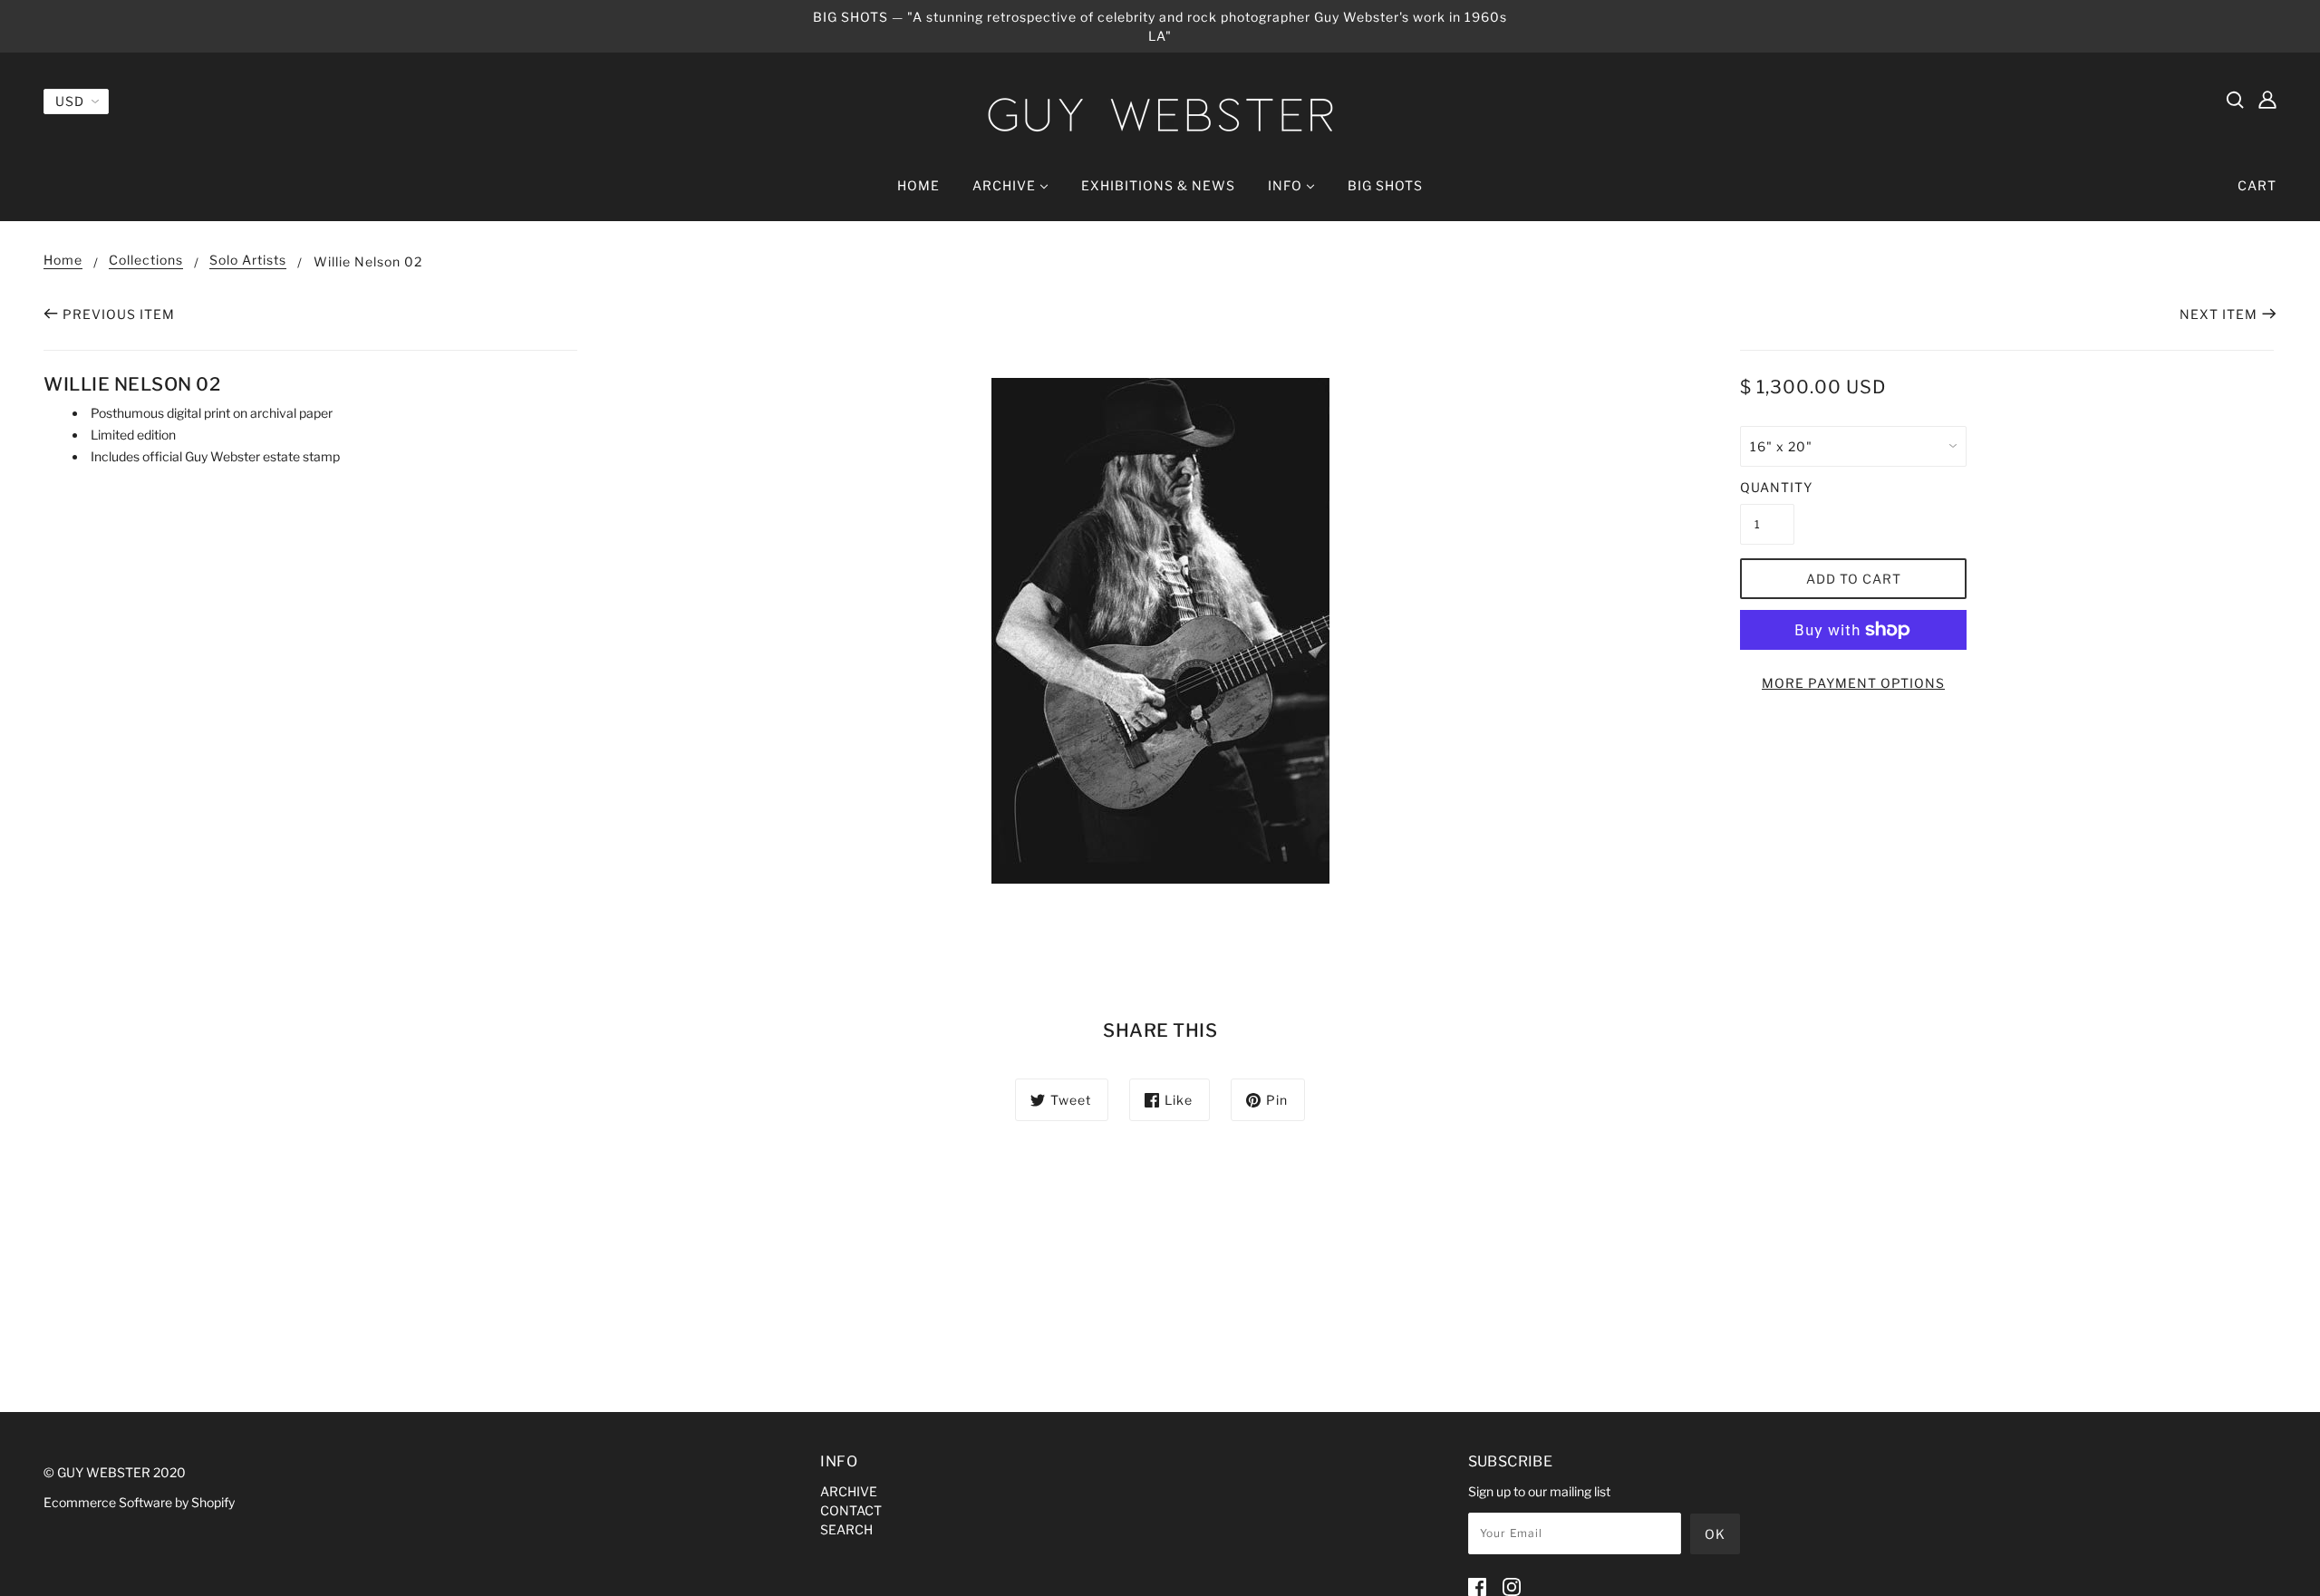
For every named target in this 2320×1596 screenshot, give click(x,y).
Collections (146, 261)
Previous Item (119, 314)
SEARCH (846, 1529)
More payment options (1853, 683)
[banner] (1160, 115)
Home (63, 261)
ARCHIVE (849, 1491)
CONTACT (851, 1510)
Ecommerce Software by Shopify (139, 1502)
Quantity (1767, 487)
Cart (2257, 185)
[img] (2235, 99)
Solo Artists (248, 261)
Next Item (2218, 314)
